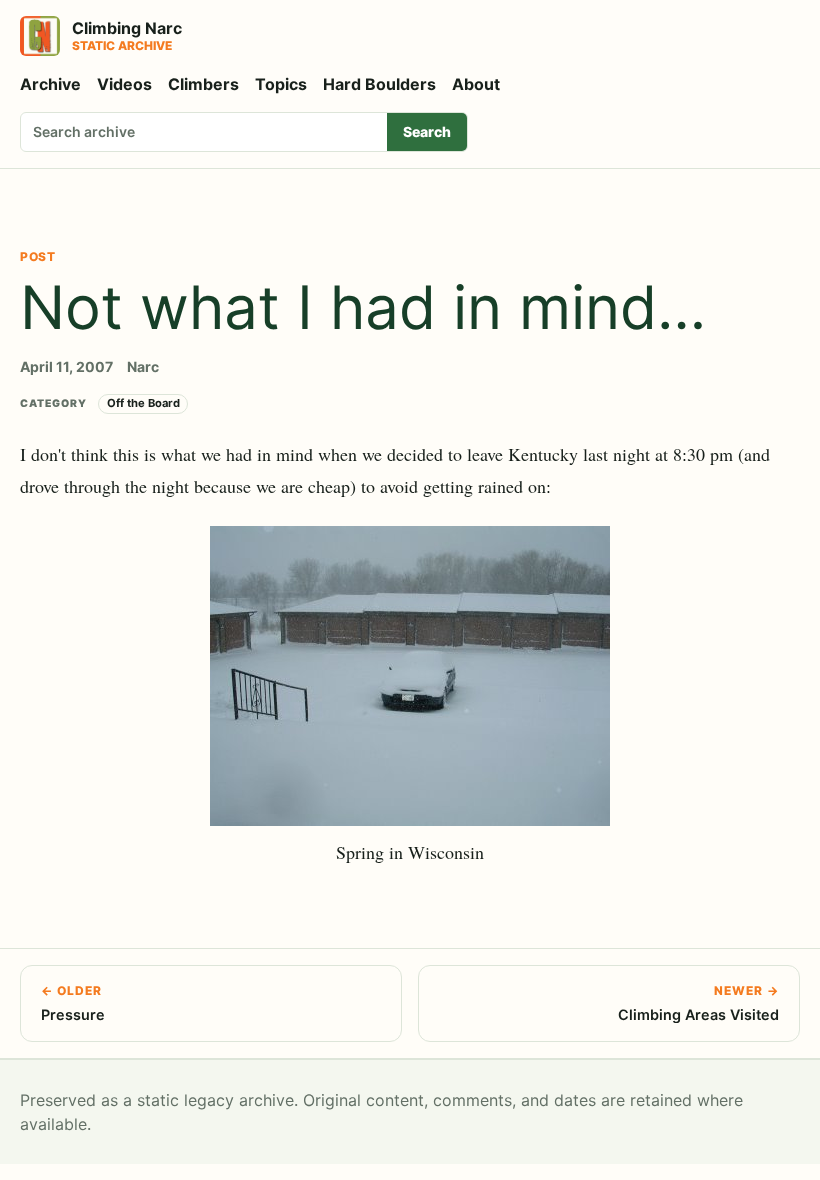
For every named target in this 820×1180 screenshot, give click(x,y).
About (476, 84)
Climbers (203, 84)
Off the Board (143, 403)
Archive (50, 84)
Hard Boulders (379, 84)
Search (427, 131)
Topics (281, 84)
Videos (124, 84)
